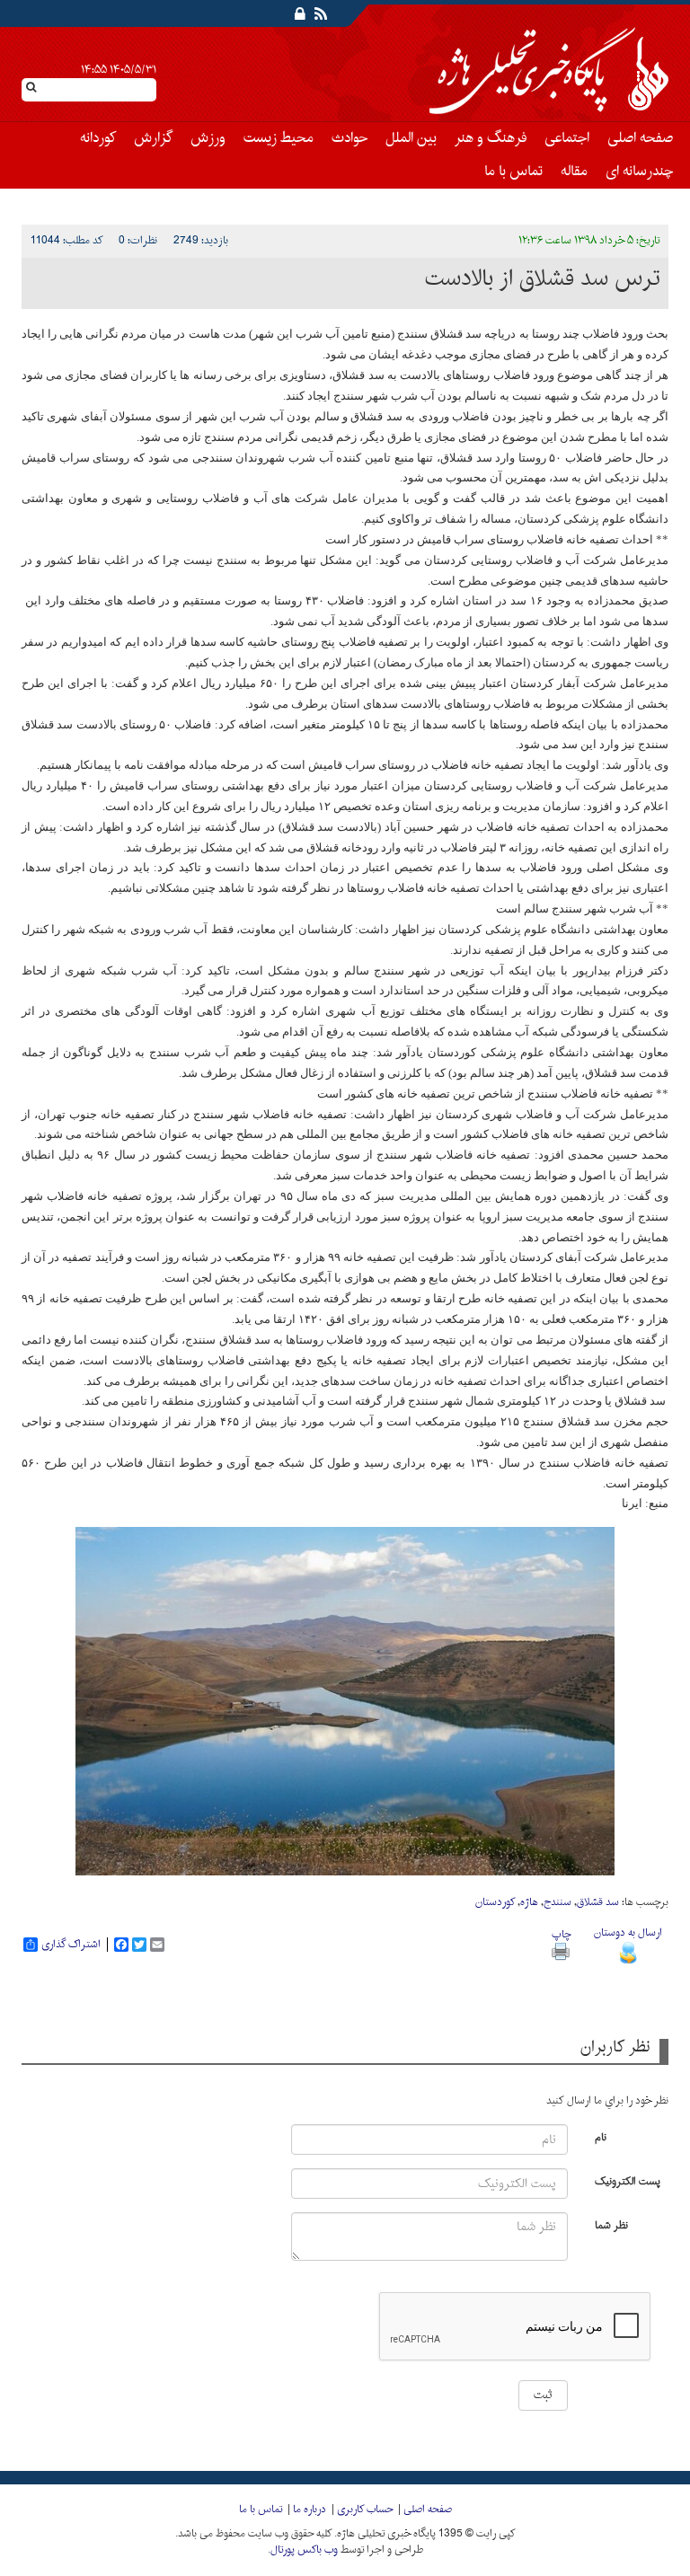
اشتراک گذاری (71, 1945)
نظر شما (611, 2224)
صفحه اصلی (640, 138)
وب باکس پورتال (304, 2550)
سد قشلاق (598, 1902)
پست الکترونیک (628, 2180)
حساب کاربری (365, 2510)
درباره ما (310, 2510)
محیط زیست (279, 138)
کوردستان (495, 1902)
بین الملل (411, 138)
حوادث (349, 138)
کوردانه (98, 138)
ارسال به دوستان (628, 1933)
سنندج (557, 1902)
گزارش (153, 138)
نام (601, 2136)
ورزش (208, 138)
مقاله (574, 172)
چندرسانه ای (639, 172)
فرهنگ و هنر (491, 138)
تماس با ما (513, 172)
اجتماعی (567, 138)
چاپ (561, 1935)
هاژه (529, 1902)
